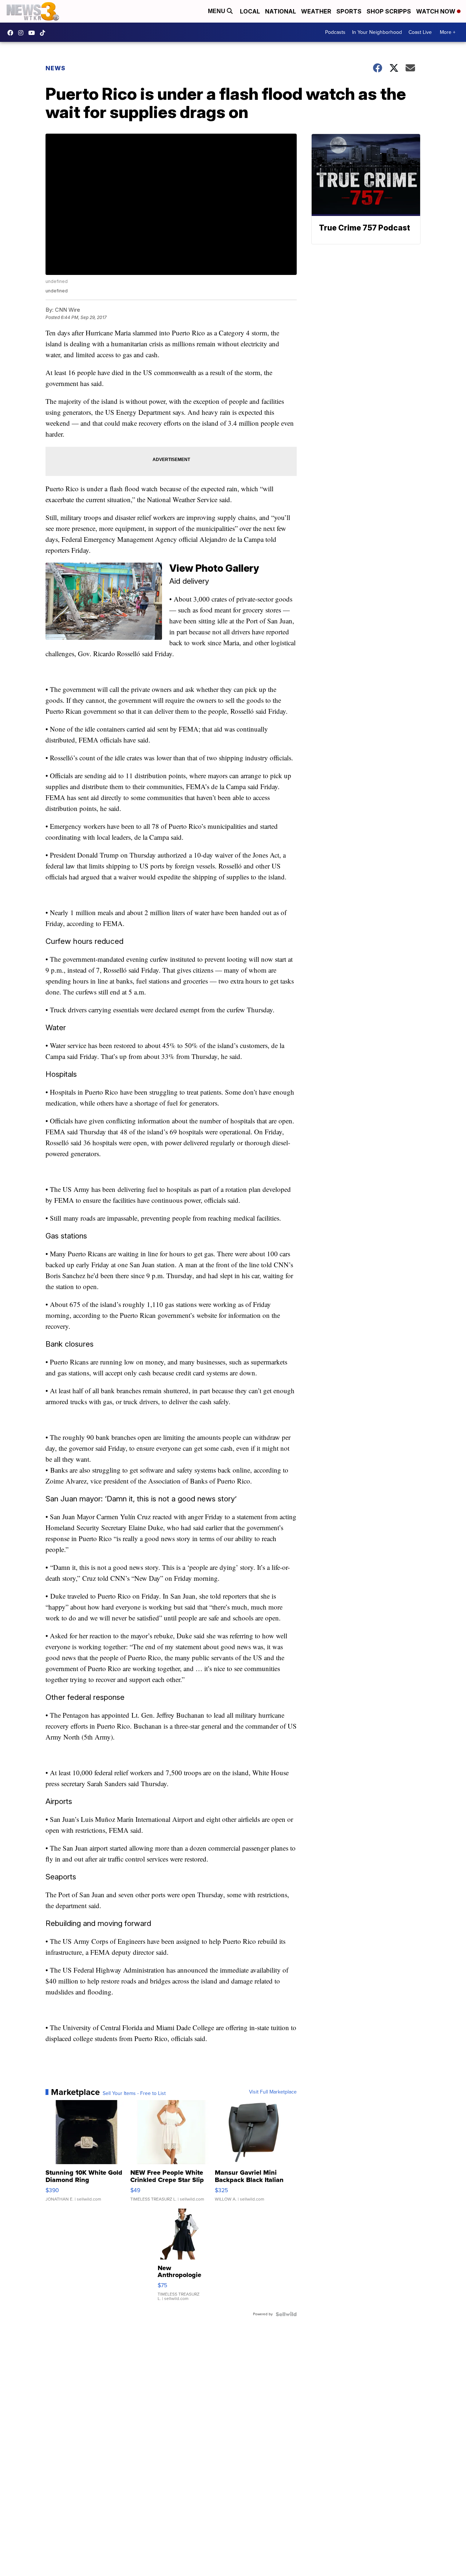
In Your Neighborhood (377, 32)
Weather (316, 11)
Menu (217, 11)
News (56, 68)
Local (250, 11)
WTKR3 (12, 33)
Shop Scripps (389, 11)
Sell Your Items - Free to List (134, 2094)
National (281, 11)
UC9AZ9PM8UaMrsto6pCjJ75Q (33, 33)
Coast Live (420, 32)
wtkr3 (23, 33)
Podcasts (335, 32)
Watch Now (437, 11)
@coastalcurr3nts (44, 33)
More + (448, 32)
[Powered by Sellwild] (286, 2314)
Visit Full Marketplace (273, 2092)
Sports (349, 11)
